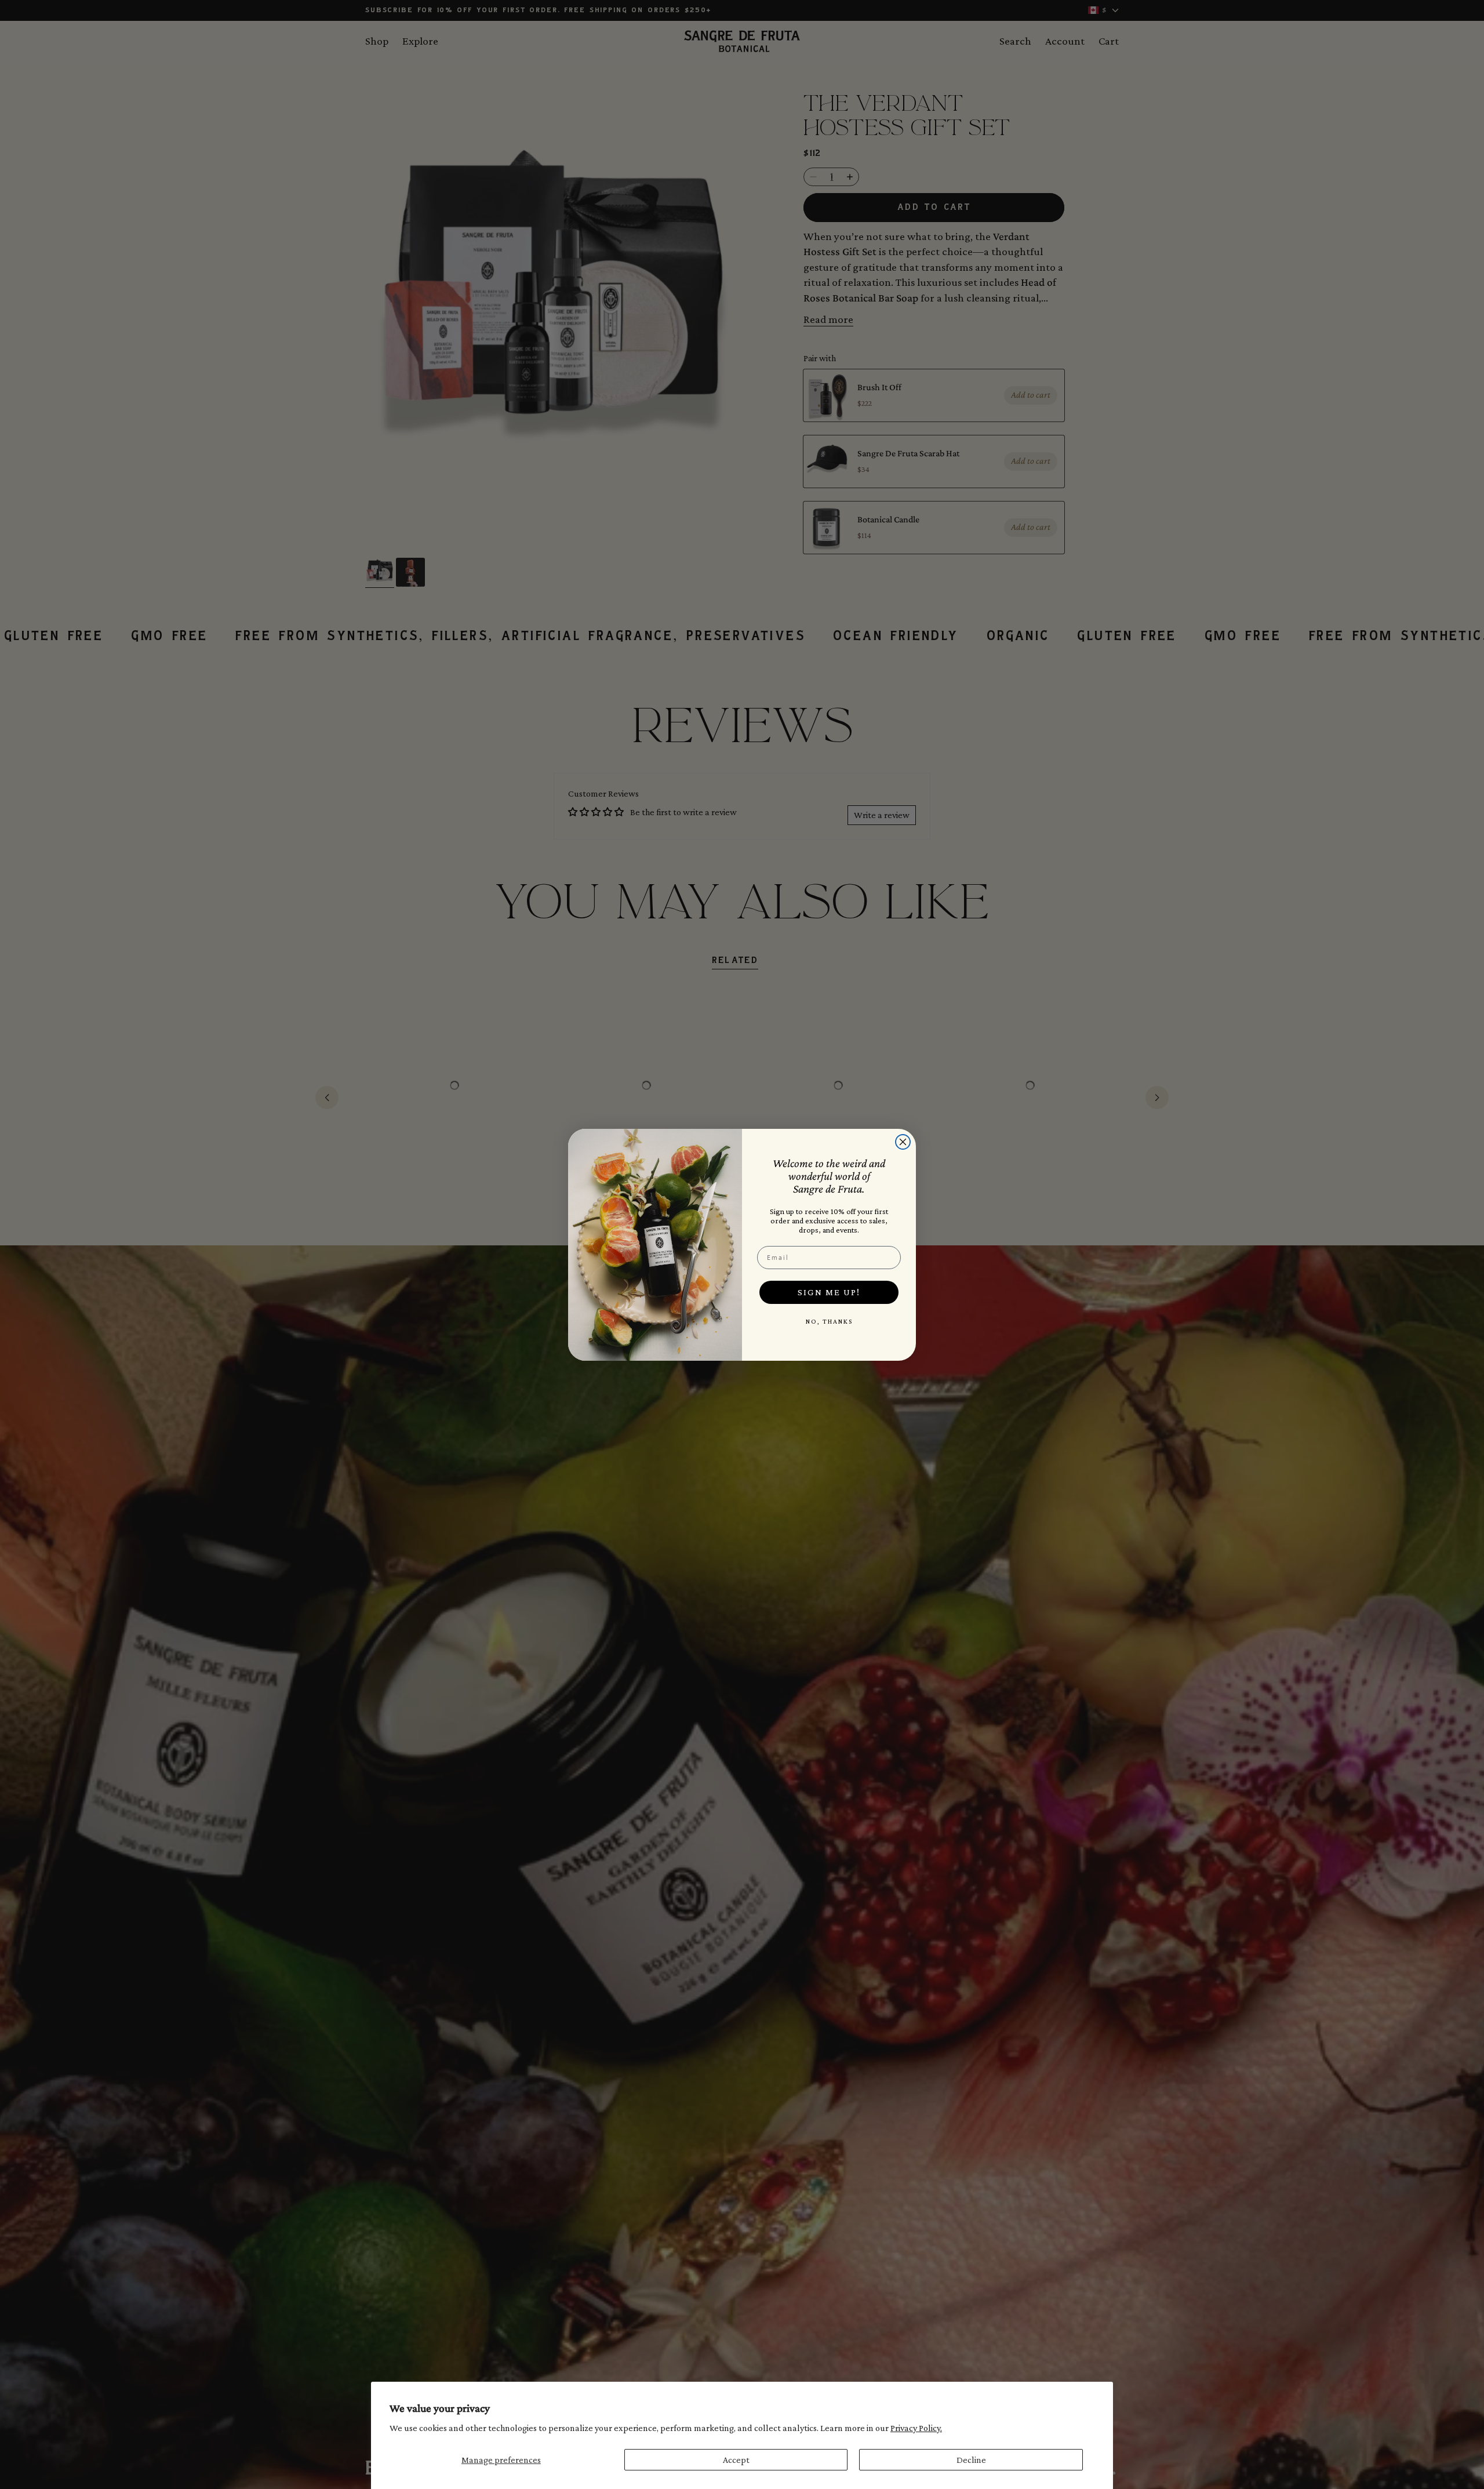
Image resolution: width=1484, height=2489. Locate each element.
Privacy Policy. (916, 2428)
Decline (971, 2460)
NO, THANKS (829, 1321)
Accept (736, 2460)
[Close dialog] (903, 1142)
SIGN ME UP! (829, 1292)
